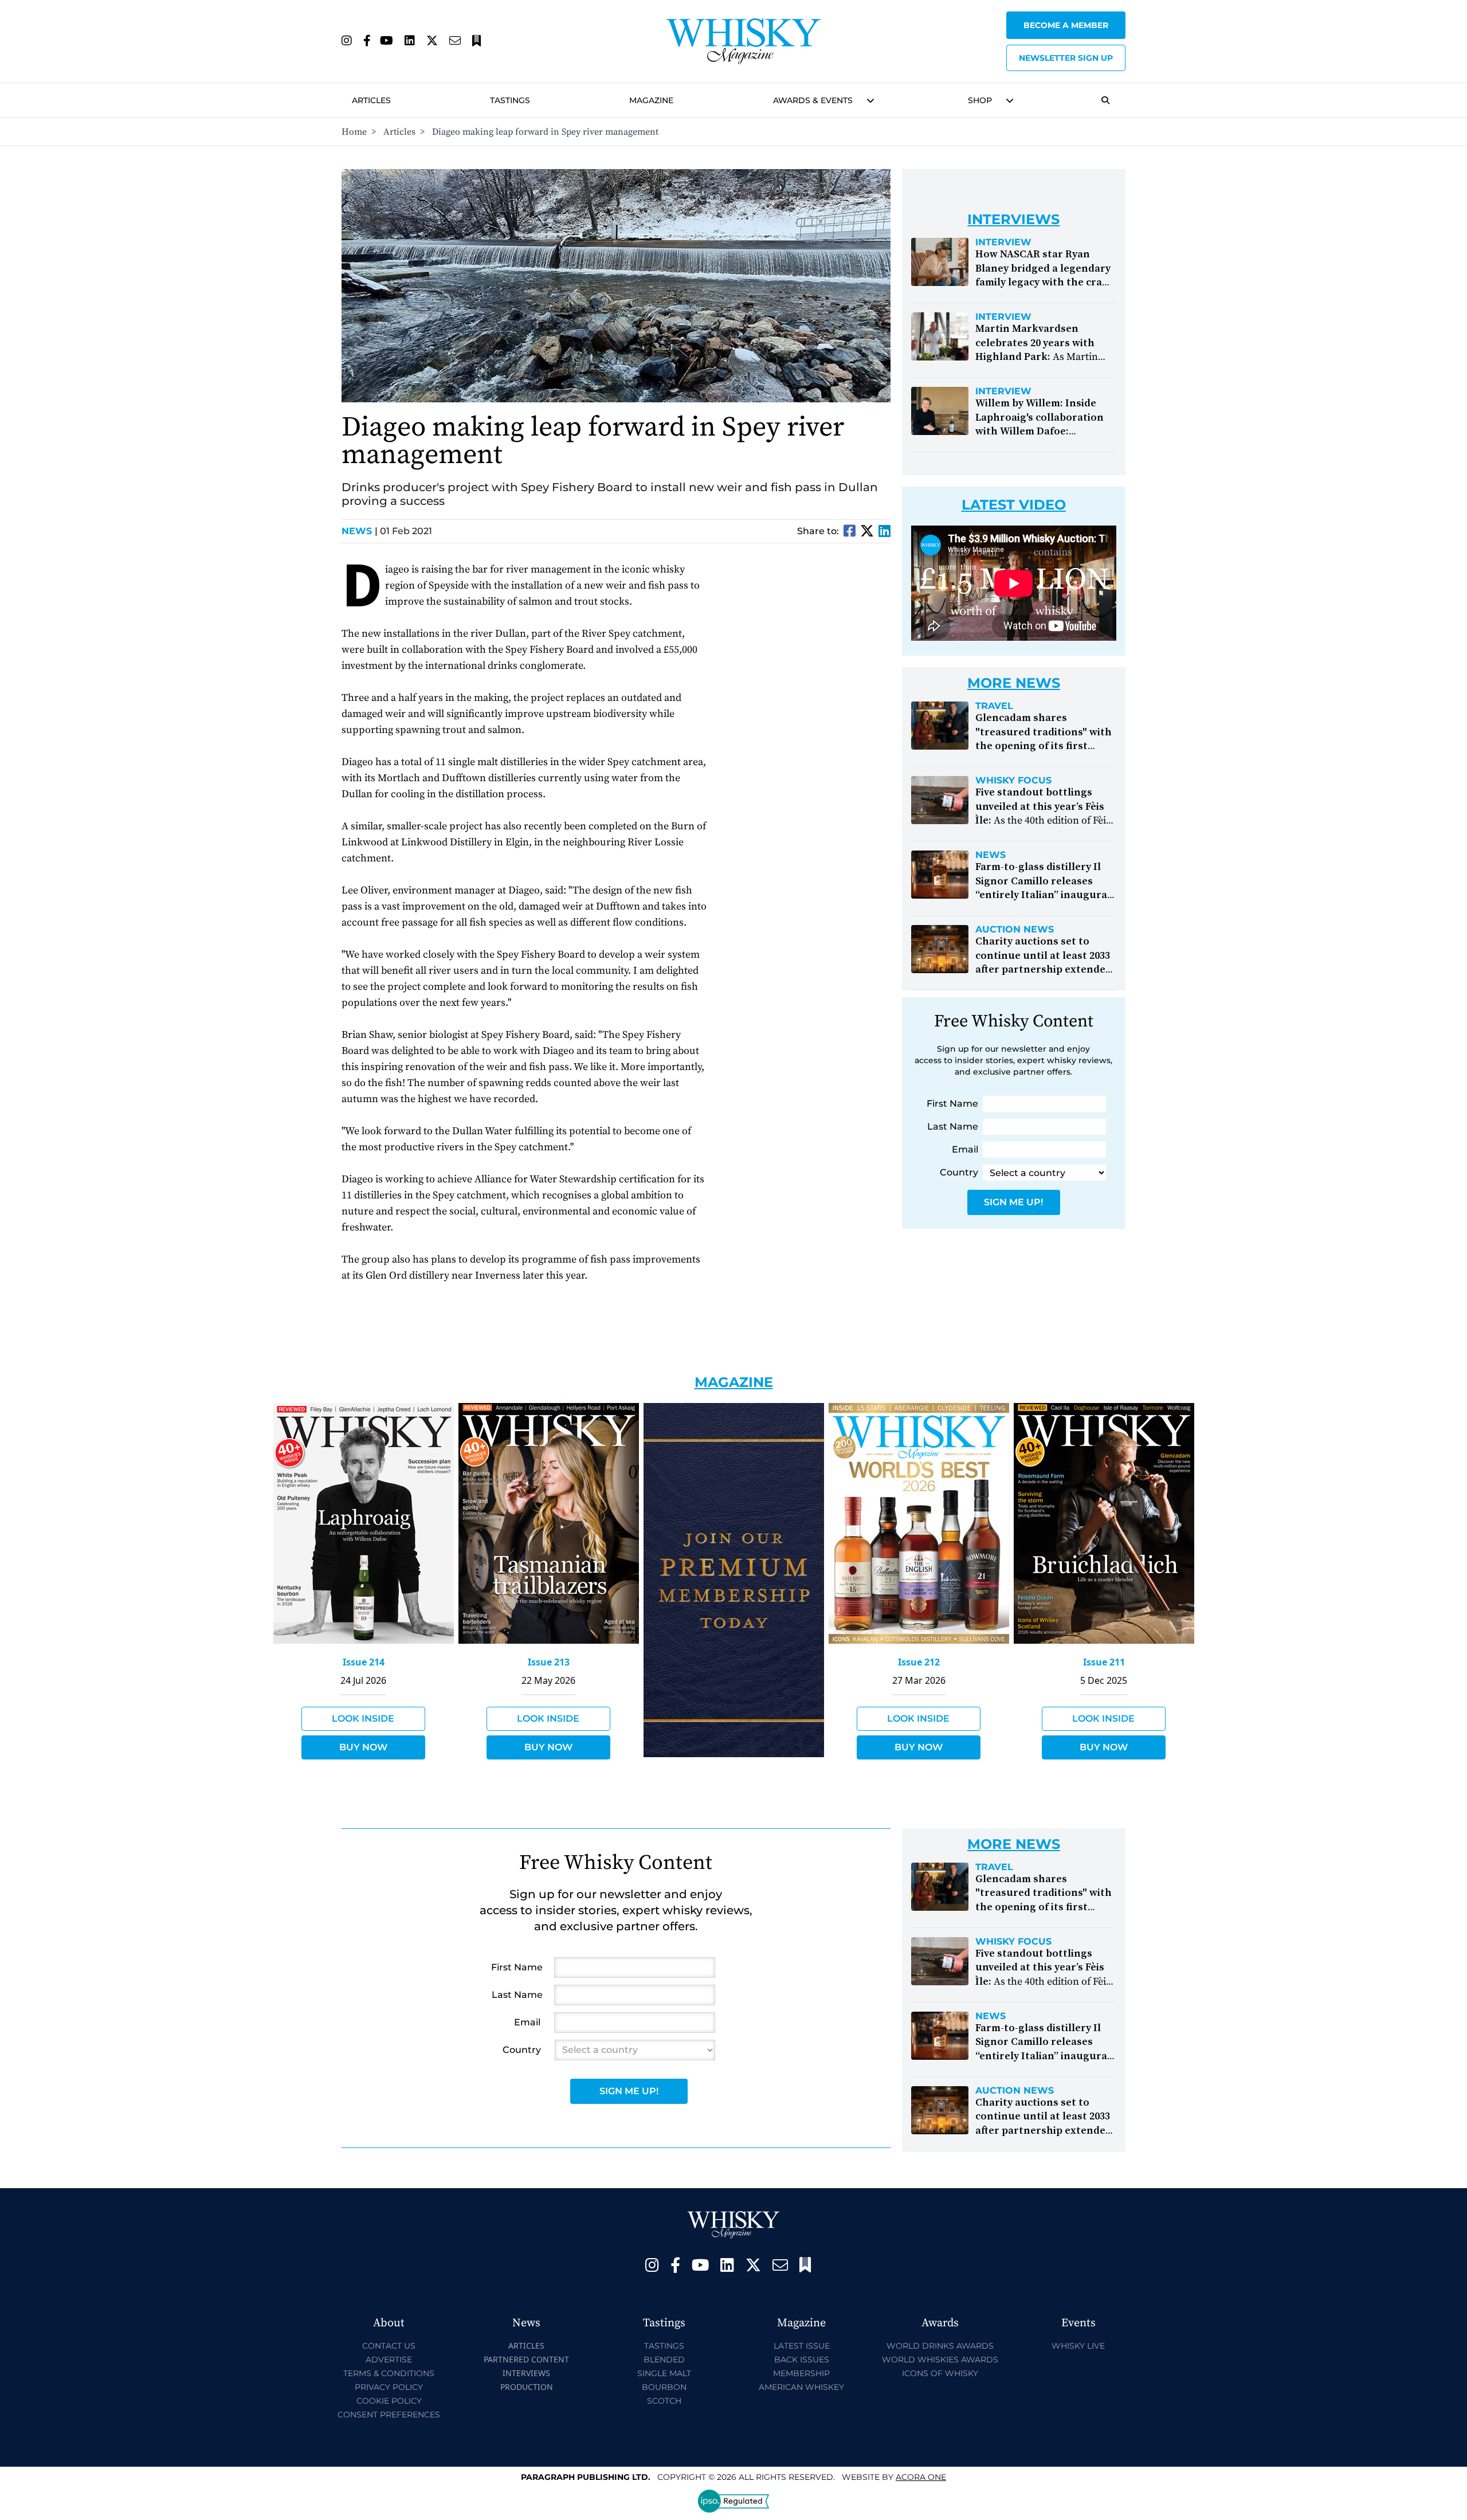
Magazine (651, 100)
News (360, 531)
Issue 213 (549, 1662)
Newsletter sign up (1066, 58)
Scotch (664, 2401)
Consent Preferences (389, 2415)
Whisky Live (1078, 2346)
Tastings (510, 100)
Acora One (921, 2477)
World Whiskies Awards (940, 2360)
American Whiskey (801, 2387)
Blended (664, 2360)
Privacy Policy (389, 2387)
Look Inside (363, 1718)
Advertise (389, 2360)
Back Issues (802, 2360)
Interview (1003, 242)
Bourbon (664, 2387)
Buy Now (363, 1747)
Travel (994, 706)
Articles (371, 100)
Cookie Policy (389, 2401)
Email (965, 1149)
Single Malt (664, 2373)
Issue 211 (1104, 1662)
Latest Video (1014, 505)
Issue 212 (919, 1662)
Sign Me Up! (1013, 1202)
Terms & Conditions (389, 2373)
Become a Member (1066, 25)
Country (959, 1172)
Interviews (526, 2373)
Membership (801, 2373)
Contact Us (389, 2346)
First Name (952, 1104)
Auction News (1015, 930)
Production (527, 2387)
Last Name (953, 1126)
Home (354, 132)
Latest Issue (802, 2346)
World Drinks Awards (940, 2346)
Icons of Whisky (940, 2373)
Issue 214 (364, 1662)
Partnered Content (526, 2359)
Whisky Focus (1013, 781)
